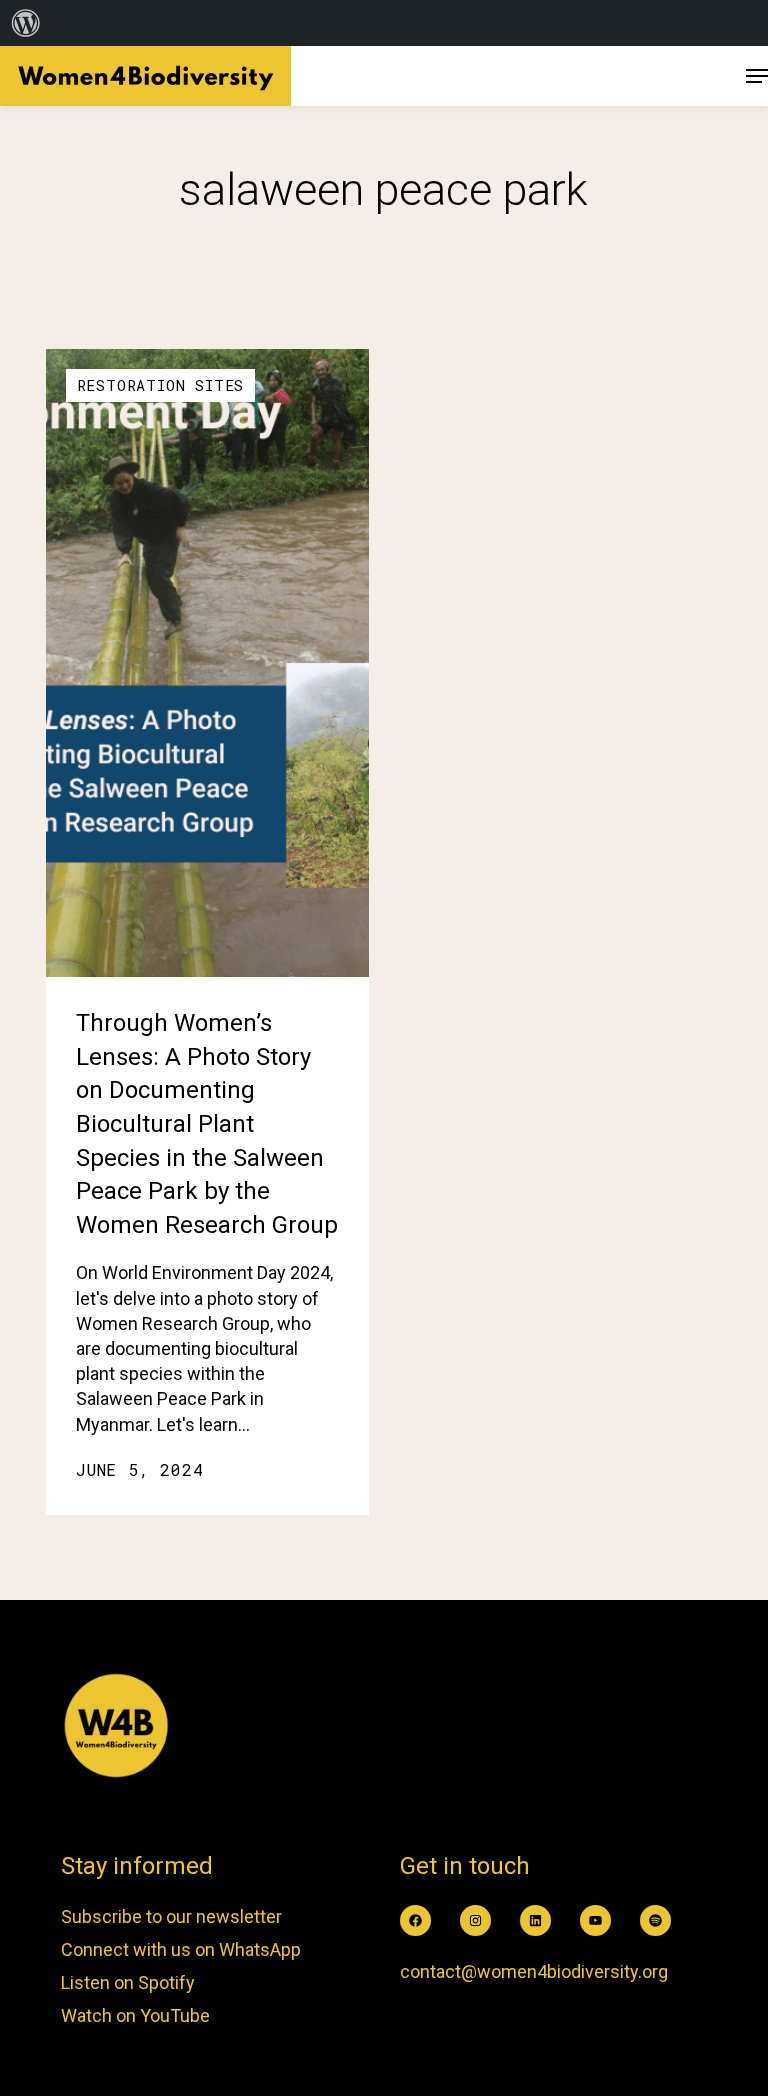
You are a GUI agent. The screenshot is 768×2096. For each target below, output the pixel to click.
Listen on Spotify (128, 1982)
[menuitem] (26, 23)
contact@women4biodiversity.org (534, 1971)
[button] (757, 76)
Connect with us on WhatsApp (181, 1949)
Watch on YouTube (135, 2015)
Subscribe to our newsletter (171, 1916)
